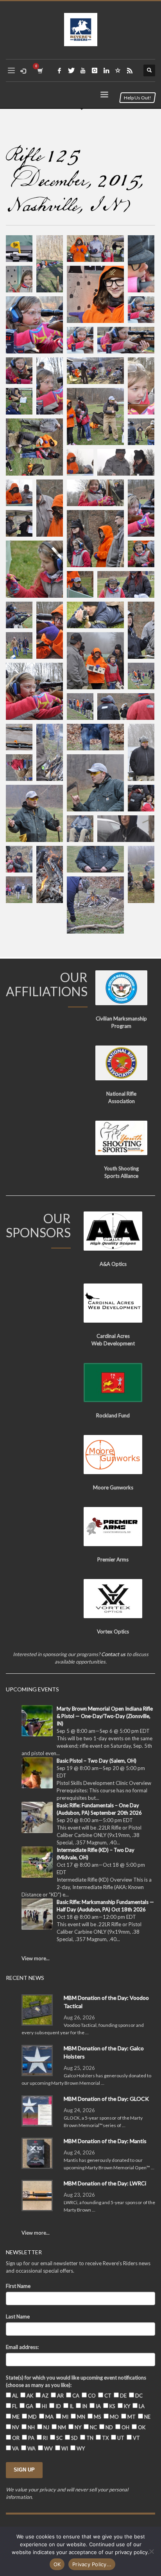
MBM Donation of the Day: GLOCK (106, 2099)
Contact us (113, 1654)
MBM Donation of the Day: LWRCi (105, 2183)
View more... (36, 1958)
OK (57, 2564)
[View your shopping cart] (40, 71)
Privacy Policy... (92, 2564)
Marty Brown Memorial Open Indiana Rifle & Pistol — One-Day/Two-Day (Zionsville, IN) (105, 1716)
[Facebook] (59, 70)
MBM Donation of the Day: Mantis (105, 2141)
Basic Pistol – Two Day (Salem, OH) (97, 1761)
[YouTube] (83, 70)
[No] (151, 2551)
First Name (18, 2286)
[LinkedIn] (106, 70)
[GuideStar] (118, 70)
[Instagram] (95, 70)
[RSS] (130, 70)
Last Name (18, 2316)
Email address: (22, 2347)
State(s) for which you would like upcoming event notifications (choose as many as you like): (76, 2381)
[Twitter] (71, 70)
